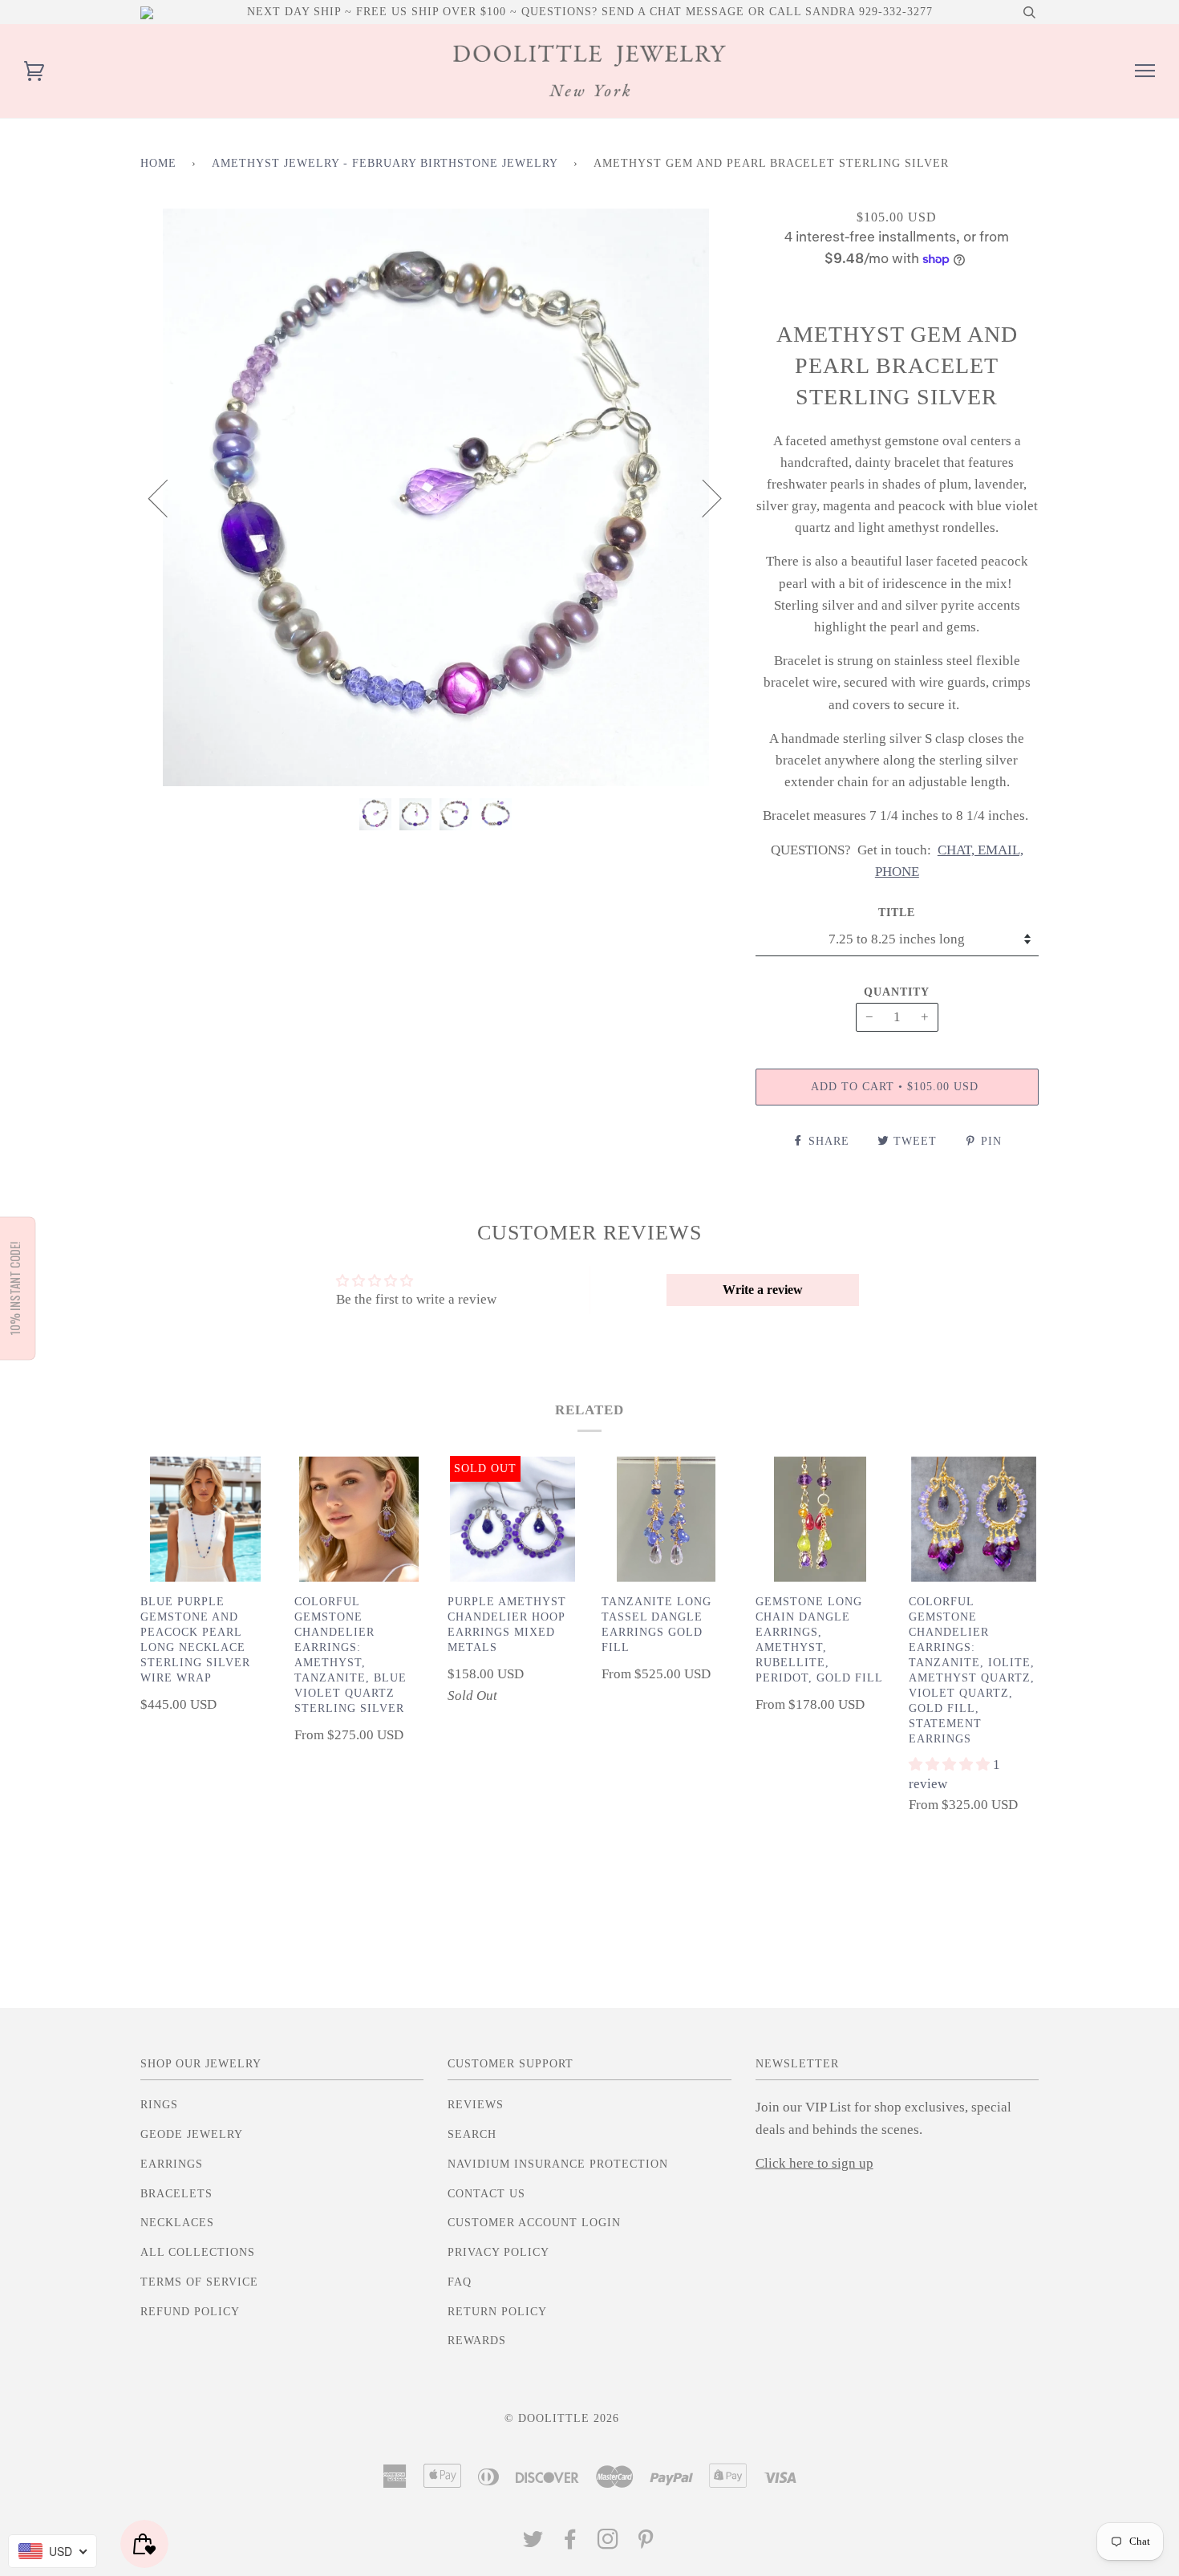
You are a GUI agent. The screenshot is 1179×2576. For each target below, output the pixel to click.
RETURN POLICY (497, 2312)
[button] (951, 1765)
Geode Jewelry (192, 2134)
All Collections (198, 2252)
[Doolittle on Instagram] (608, 2544)
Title (897, 913)
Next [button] (702, 497)
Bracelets (176, 2194)
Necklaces (177, 2223)
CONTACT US (486, 2194)
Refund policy (190, 2312)
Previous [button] (168, 497)
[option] (436, 497)
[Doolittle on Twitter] (533, 2544)
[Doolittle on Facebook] (571, 2544)
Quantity (897, 992)
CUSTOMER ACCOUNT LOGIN (534, 2223)
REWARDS (477, 2341)
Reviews (476, 2105)
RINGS (159, 2105)
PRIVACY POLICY (498, 2252)
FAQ (460, 2282)
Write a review (763, 1290)
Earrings (172, 2164)
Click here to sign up (814, 2163)
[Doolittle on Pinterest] (646, 2544)
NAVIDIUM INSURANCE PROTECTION (558, 2164)
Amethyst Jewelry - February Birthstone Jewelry (385, 163)
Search (472, 2134)
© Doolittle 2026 (562, 2418)
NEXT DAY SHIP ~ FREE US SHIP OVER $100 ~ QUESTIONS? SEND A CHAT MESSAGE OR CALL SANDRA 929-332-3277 (590, 12)
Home (158, 163)
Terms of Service (199, 2282)
